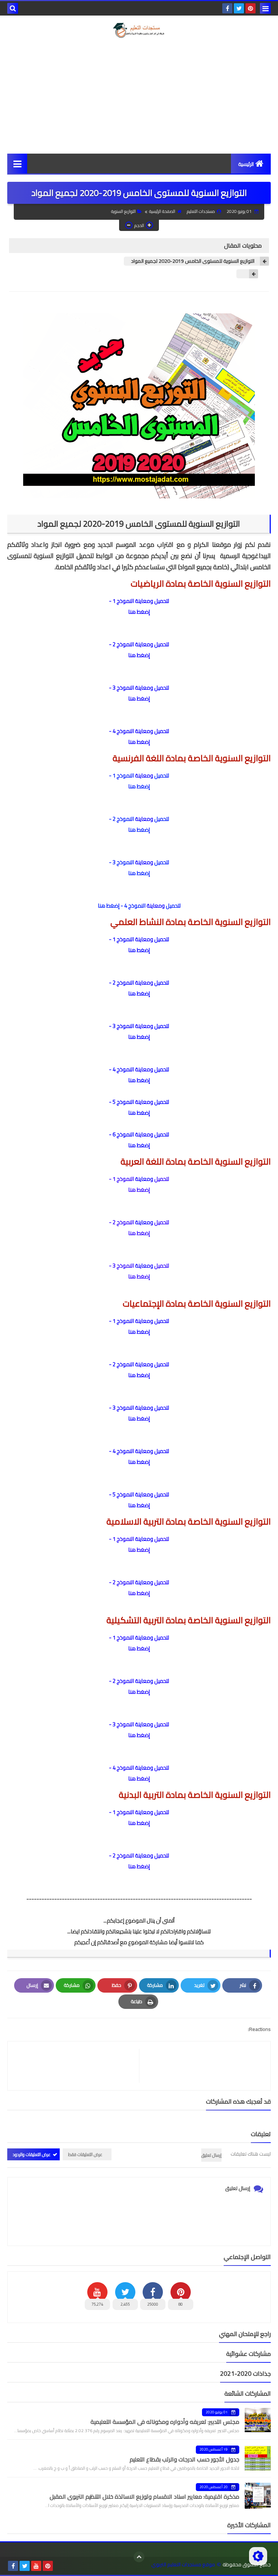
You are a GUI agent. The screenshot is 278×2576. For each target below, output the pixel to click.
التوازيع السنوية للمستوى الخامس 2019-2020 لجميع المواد (193, 261)
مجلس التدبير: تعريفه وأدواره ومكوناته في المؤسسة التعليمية (165, 2422)
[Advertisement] (139, 96)
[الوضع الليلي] (258, 2556)
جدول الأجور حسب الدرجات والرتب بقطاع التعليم (184, 2459)
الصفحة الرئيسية (162, 211)
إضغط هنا (139, 612)
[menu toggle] (265, 8)
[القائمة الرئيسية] (17, 164)
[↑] (139, 2557)
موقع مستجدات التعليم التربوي (183, 2565)
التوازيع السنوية (123, 211)
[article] (77, 2066)
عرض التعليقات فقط (85, 2154)
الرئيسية (246, 164)
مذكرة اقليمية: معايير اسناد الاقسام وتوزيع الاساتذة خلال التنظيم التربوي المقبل (144, 2496)
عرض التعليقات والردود (32, 2154)
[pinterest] (250, 8)
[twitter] (239, 8)
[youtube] (36, 2566)
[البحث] (13, 8)
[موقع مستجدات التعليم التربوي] (139, 30)
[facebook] (227, 8)
